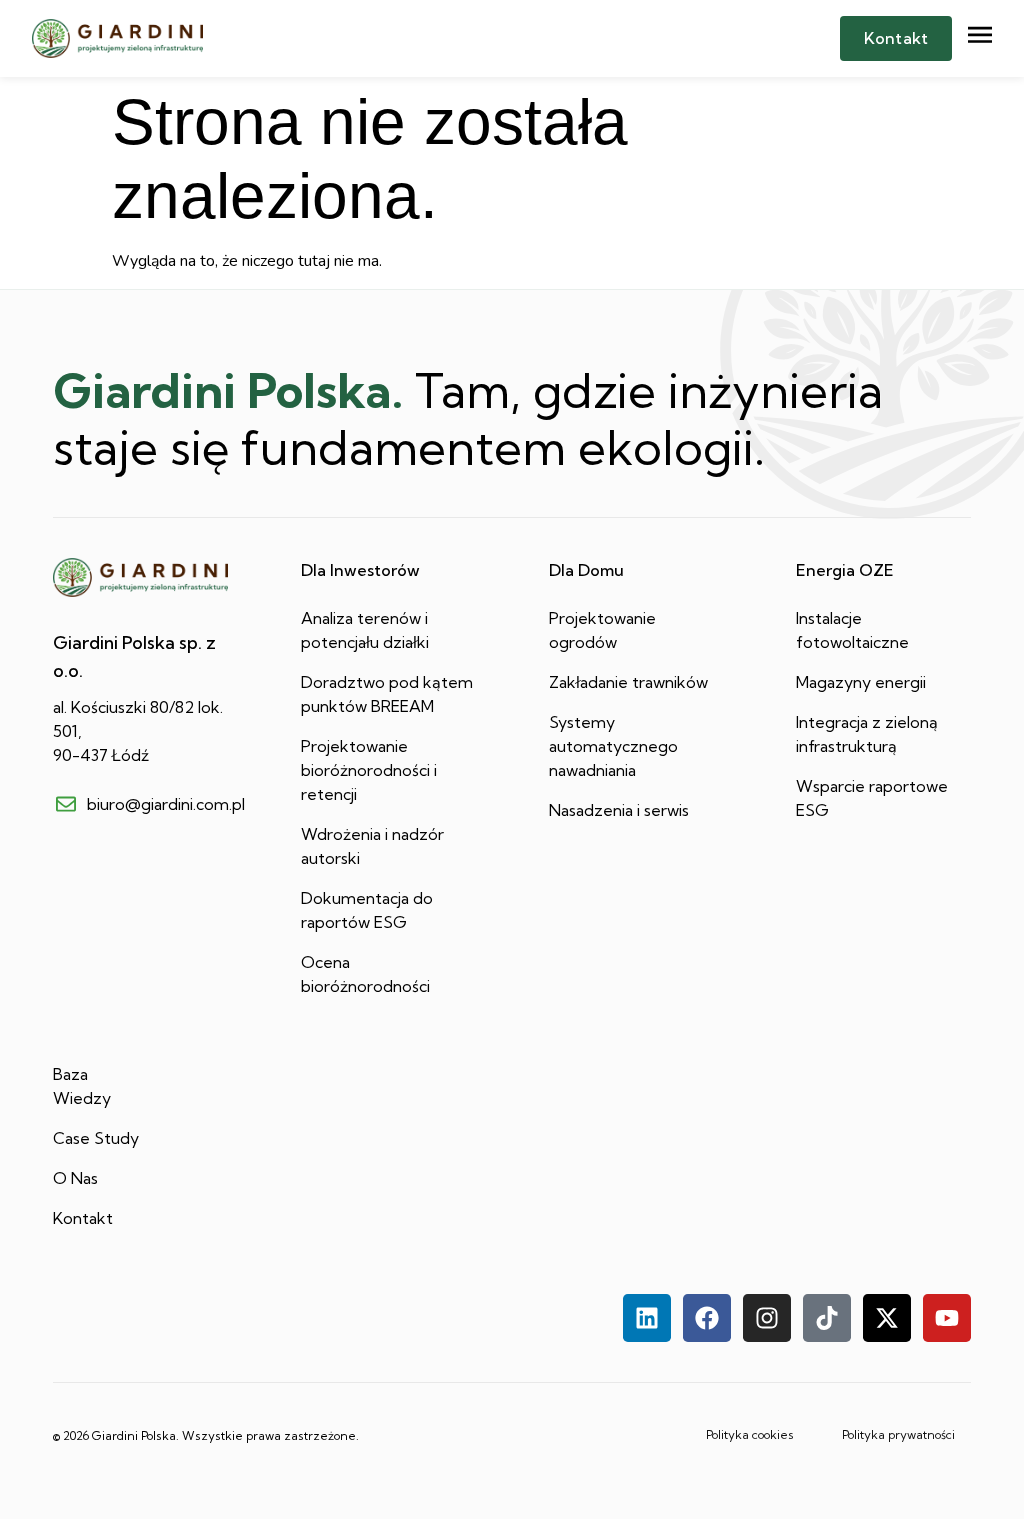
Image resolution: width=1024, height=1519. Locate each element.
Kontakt (83, 1218)
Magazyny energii (861, 682)
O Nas (75, 1178)
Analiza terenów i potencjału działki (365, 630)
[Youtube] (947, 1318)
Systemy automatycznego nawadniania (613, 746)
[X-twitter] (887, 1318)
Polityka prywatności (898, 1434)
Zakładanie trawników (628, 682)
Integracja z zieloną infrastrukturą (867, 734)
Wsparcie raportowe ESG (872, 798)
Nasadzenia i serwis (619, 810)
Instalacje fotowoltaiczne (852, 630)
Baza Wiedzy (82, 1086)
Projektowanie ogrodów (602, 630)
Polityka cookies (750, 1434)
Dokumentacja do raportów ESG (367, 910)
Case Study (96, 1138)
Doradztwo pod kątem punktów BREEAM (387, 694)
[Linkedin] (647, 1318)
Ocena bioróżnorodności (365, 974)
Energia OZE (845, 570)
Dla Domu (586, 570)
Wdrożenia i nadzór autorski (372, 846)
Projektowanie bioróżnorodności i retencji (369, 770)
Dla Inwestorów (360, 570)
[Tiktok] (827, 1318)
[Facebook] (707, 1318)
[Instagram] (767, 1318)
